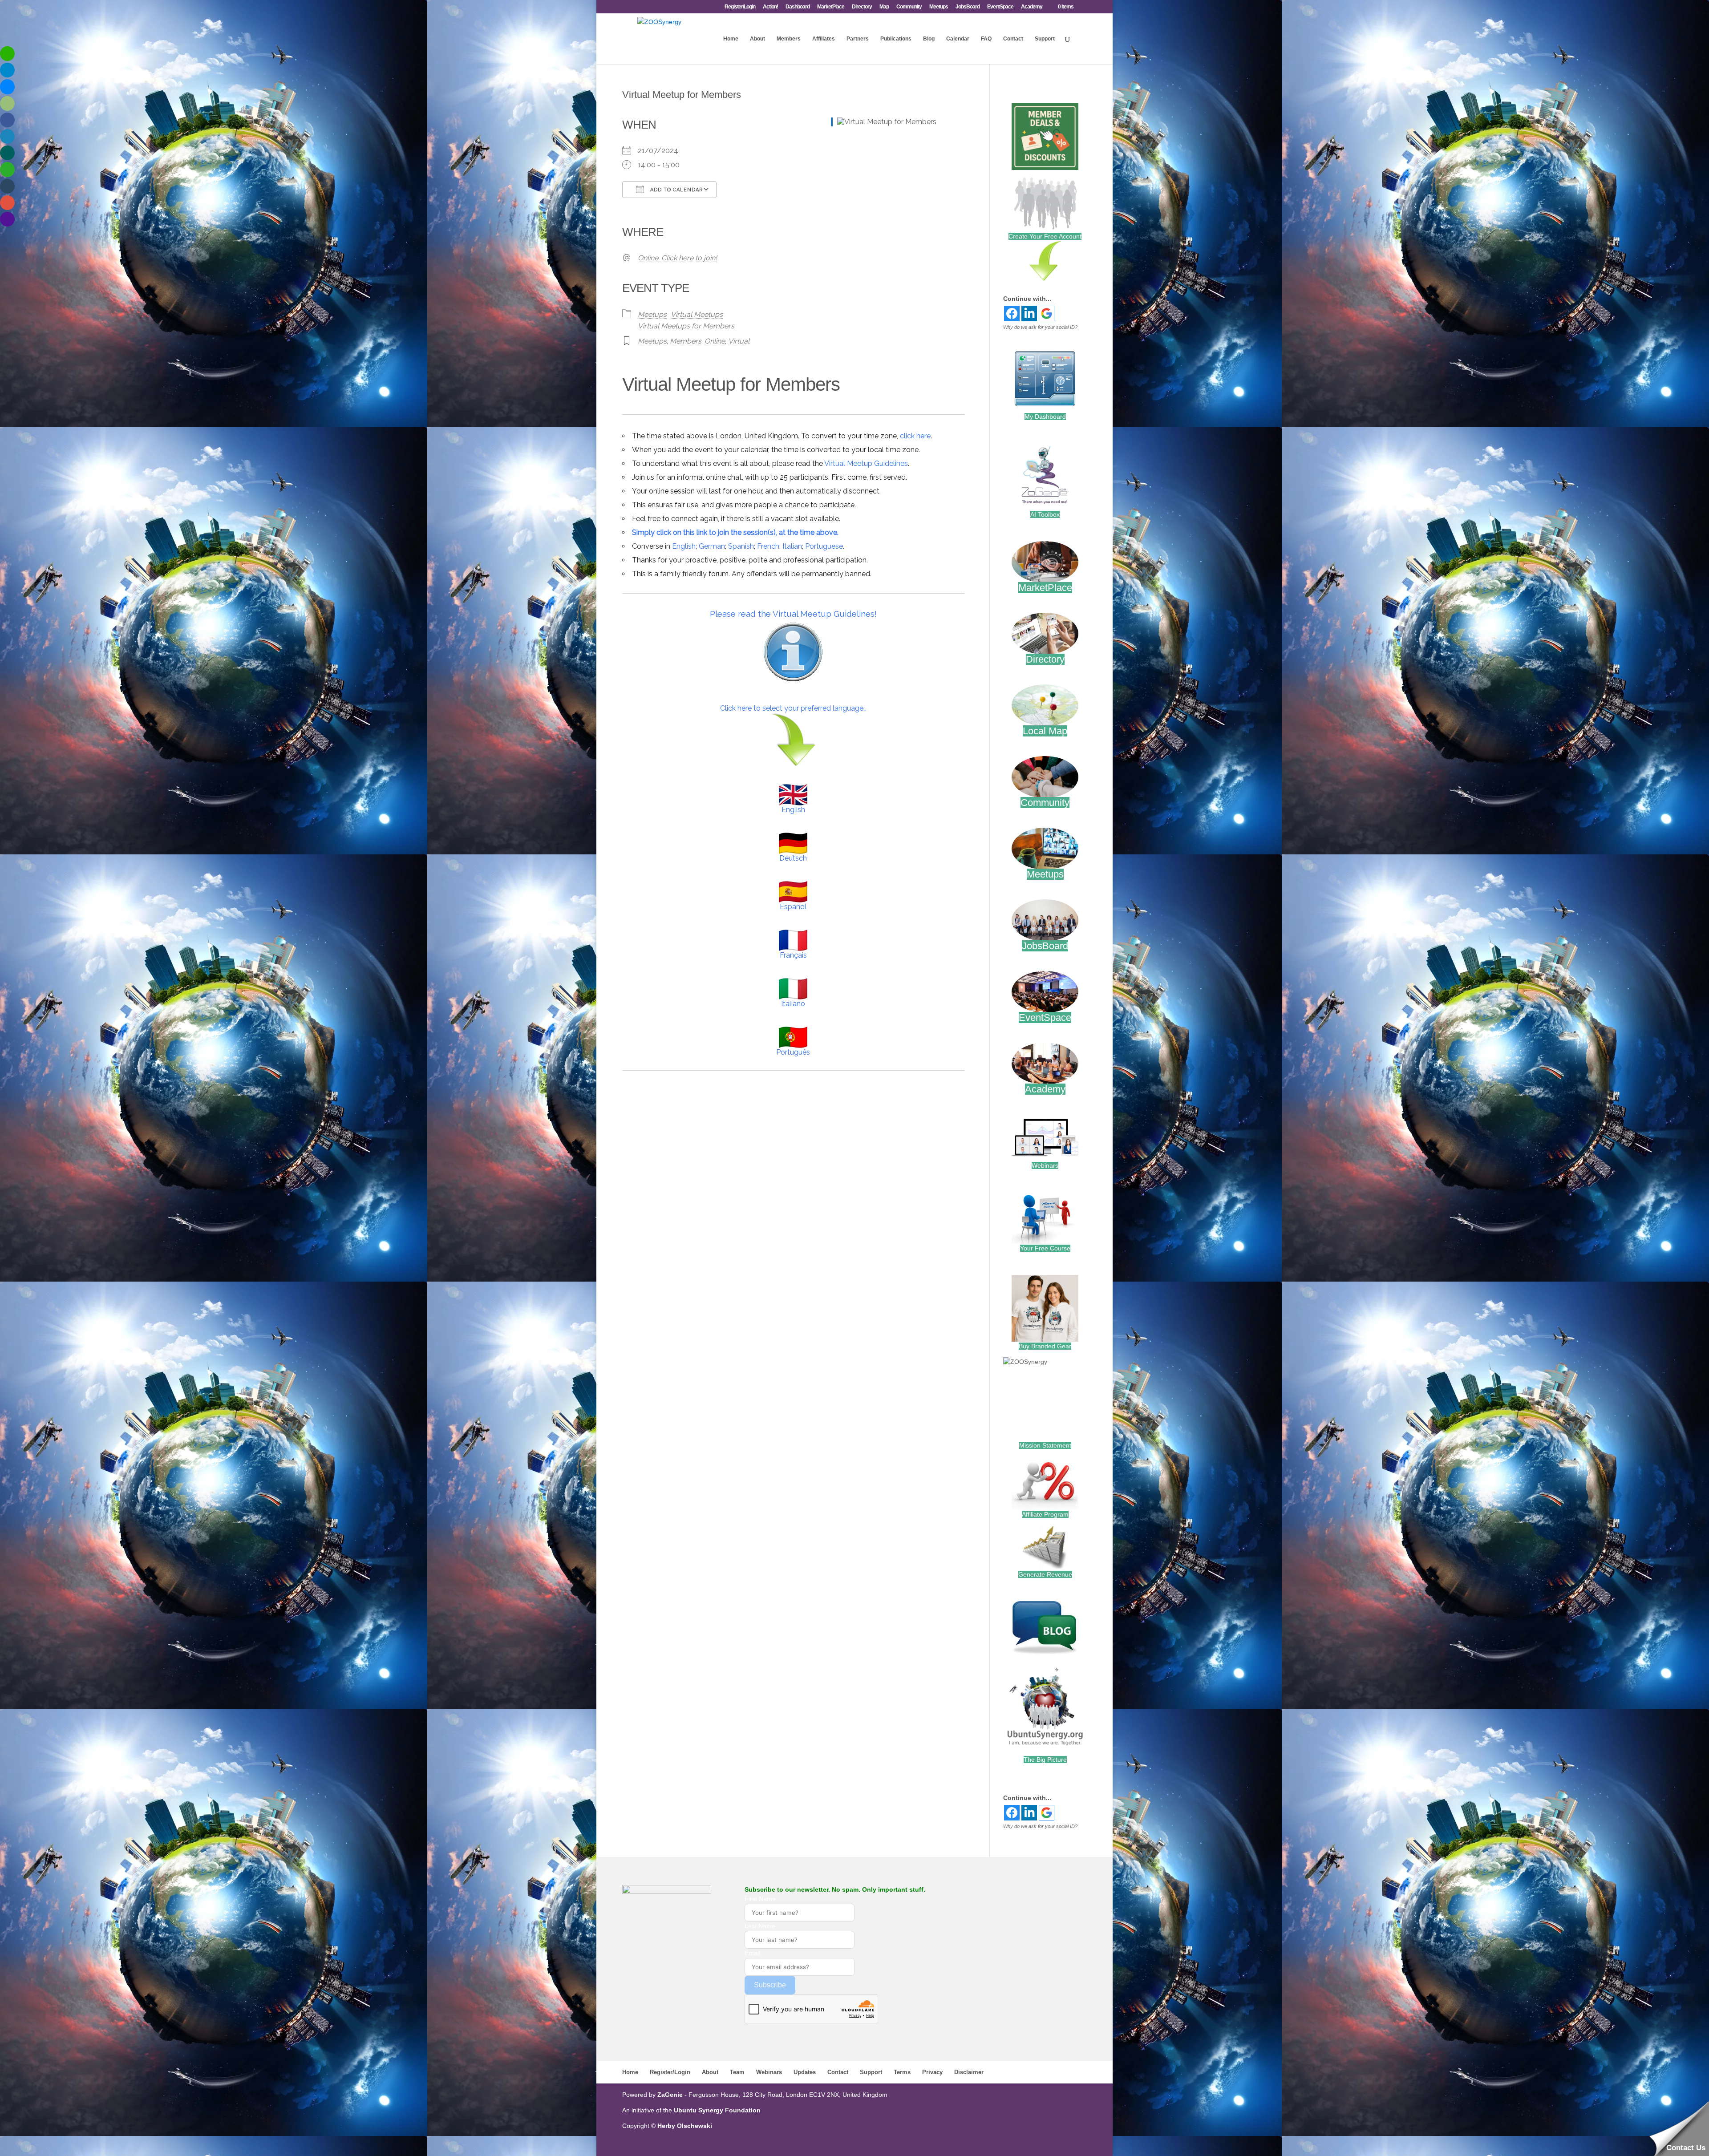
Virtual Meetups (697, 314)
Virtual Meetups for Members (686, 326)
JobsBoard (968, 7)
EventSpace (1000, 7)
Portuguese (824, 546)
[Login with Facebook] (1012, 313)
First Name (760, 1899)
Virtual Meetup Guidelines (866, 463)
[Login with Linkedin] (1029, 313)
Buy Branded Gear (1045, 1346)
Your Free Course (1045, 1248)
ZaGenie (670, 2095)
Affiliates (824, 39)
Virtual (739, 341)
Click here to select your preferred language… (793, 708)
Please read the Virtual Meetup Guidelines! (793, 614)
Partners (858, 39)
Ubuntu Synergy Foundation (717, 2110)
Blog (929, 39)
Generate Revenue (1045, 1574)
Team (737, 2072)
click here (915, 436)
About (757, 39)
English (684, 546)
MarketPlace (831, 7)
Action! (770, 7)
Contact (1013, 39)
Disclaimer (969, 2072)
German (712, 546)
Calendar (958, 39)
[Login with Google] (1047, 313)
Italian (792, 546)
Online (715, 341)
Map (884, 7)
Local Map (1045, 731)
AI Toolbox (1045, 514)
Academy (1032, 7)
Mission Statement (1045, 1445)
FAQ (986, 39)
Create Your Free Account (1045, 236)
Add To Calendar (676, 190)
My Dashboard (1045, 417)
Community (909, 7)
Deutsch (793, 858)
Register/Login (740, 7)
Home (731, 39)
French (768, 546)
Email (752, 1953)
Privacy (932, 2072)
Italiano (793, 1004)
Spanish (741, 546)
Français (793, 955)
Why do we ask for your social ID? (1040, 327)
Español (793, 907)
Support (1045, 39)
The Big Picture (1045, 1760)
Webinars (1045, 1165)
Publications (896, 39)
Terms (902, 2072)
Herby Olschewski (685, 2126)
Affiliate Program (1045, 1514)
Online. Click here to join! (677, 258)
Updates (805, 2072)
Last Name (760, 1926)
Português (793, 1052)
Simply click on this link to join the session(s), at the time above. (735, 532)
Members (789, 39)
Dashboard (798, 7)
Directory (862, 7)
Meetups (939, 7)
